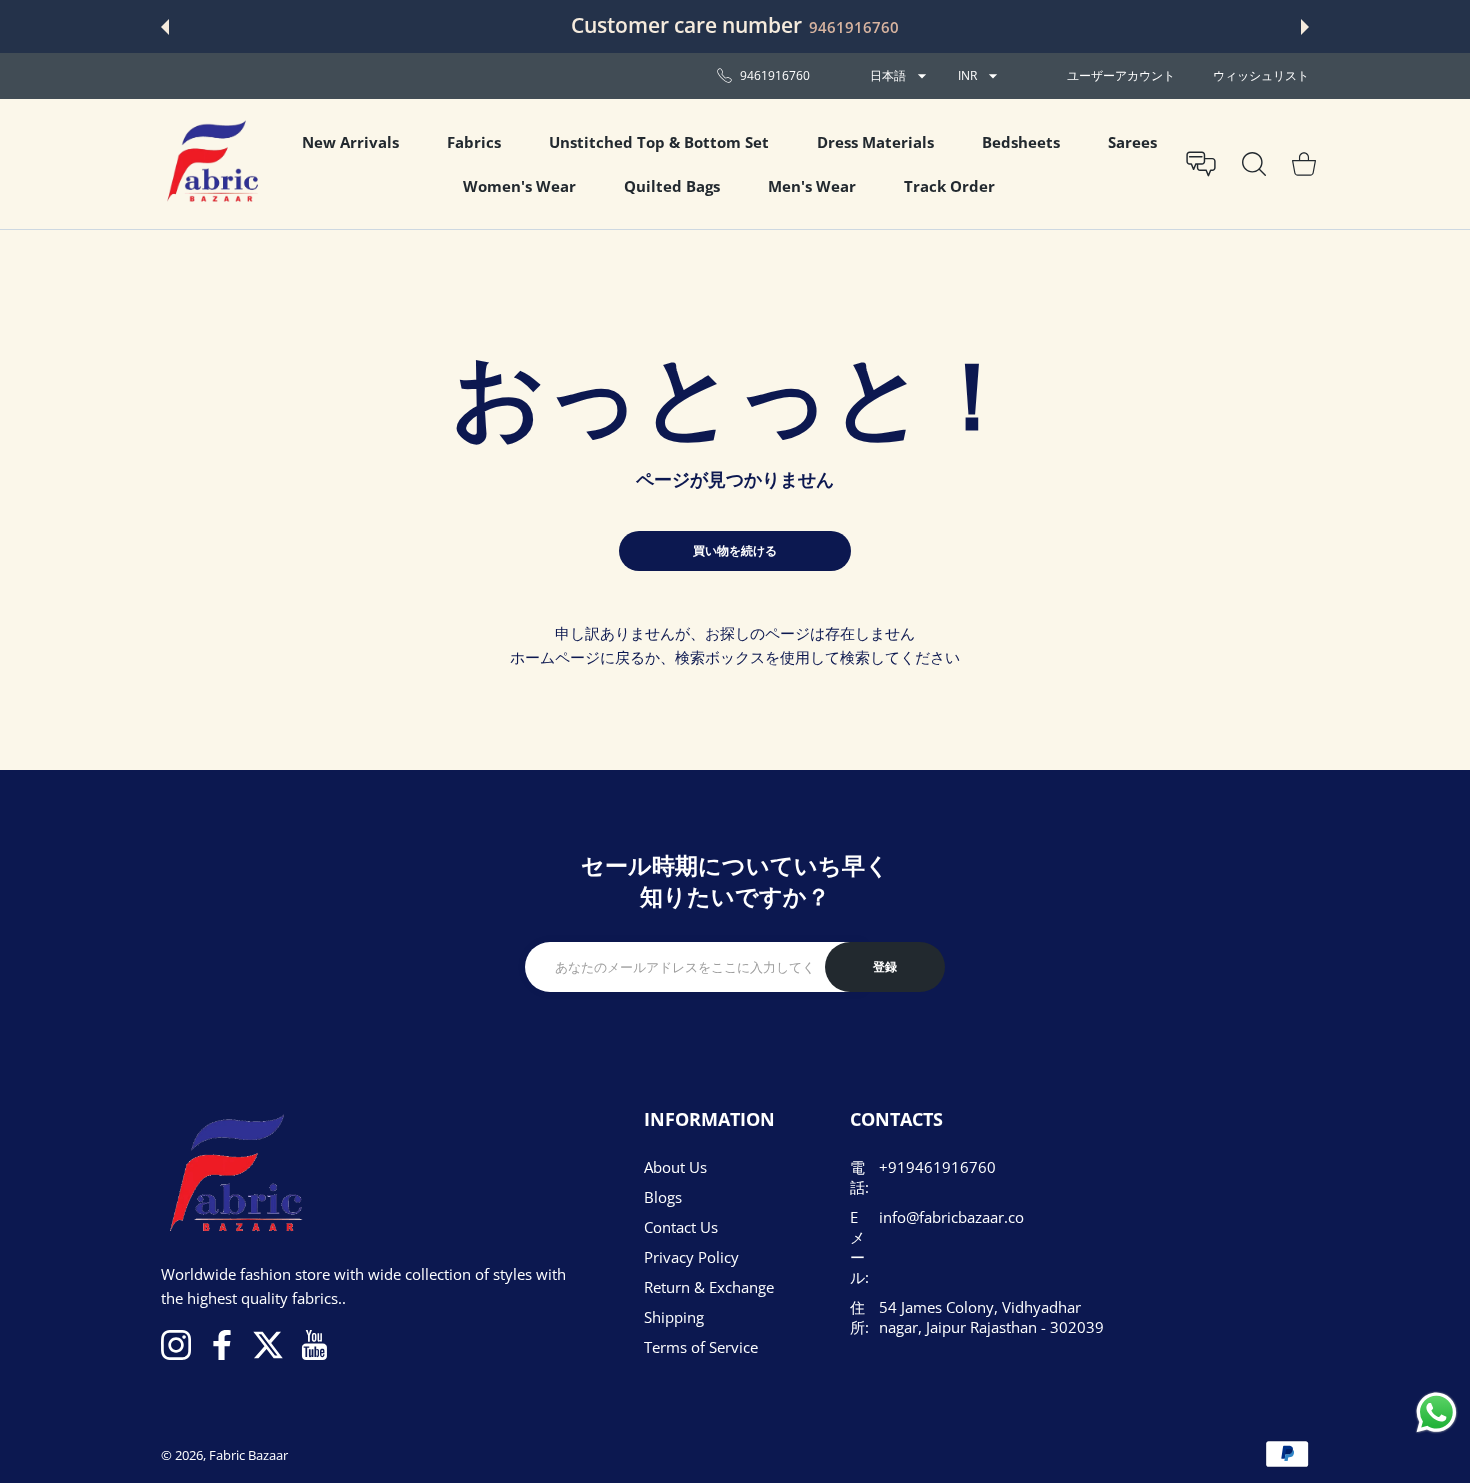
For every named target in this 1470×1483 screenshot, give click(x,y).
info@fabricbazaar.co (951, 1217)
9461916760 (854, 27)
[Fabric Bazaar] (211, 164)
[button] (165, 27)
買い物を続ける (735, 550)
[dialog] (1254, 164)
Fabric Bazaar (248, 1455)
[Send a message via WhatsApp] (1436, 1412)
